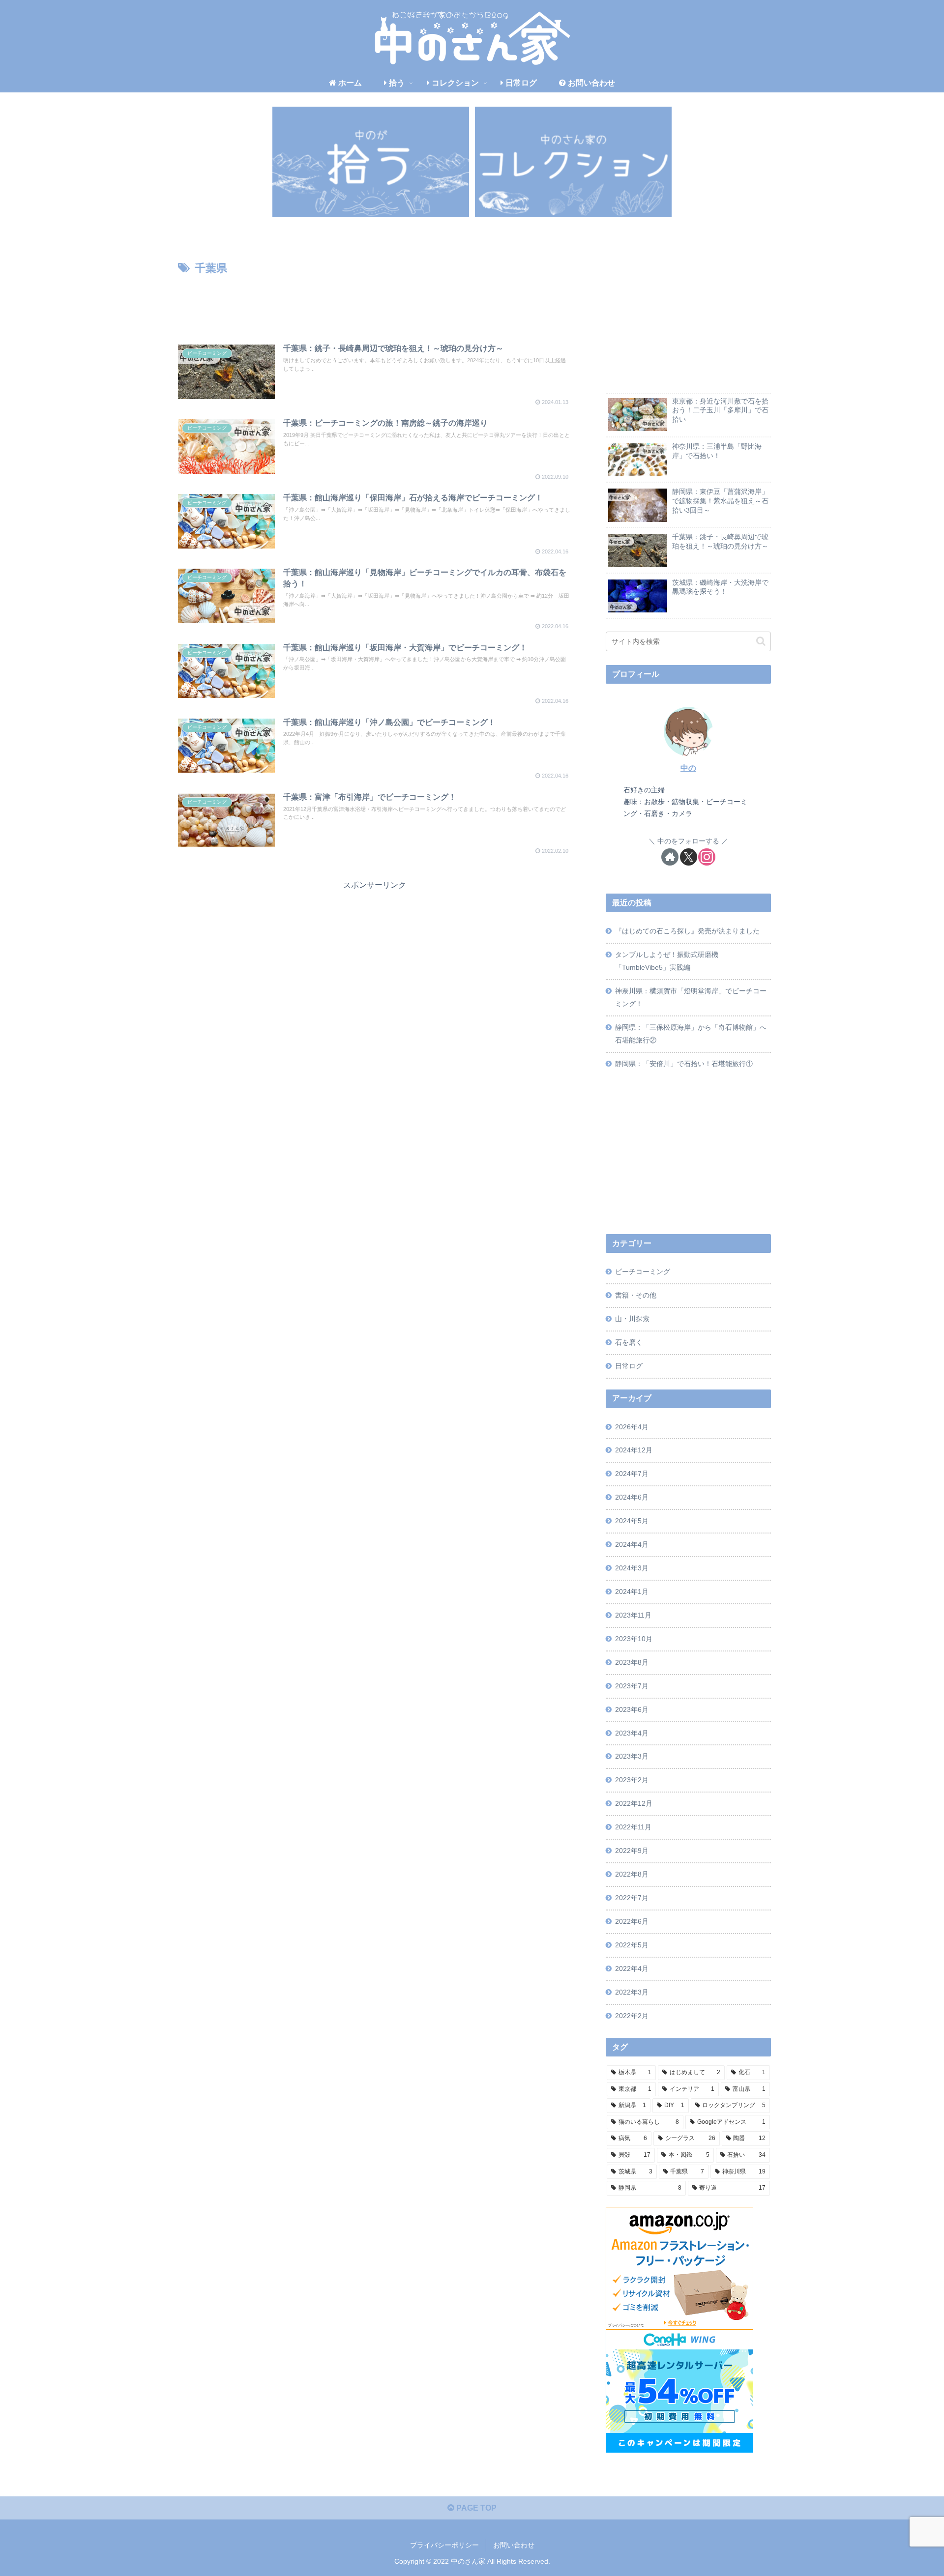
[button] (761, 641)
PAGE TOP (475, 2508)
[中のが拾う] (371, 162)
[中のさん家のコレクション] (573, 162)
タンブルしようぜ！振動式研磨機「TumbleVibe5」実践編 (667, 961)
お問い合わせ (514, 2545)
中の (688, 768)
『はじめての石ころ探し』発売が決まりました (687, 931)
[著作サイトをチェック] (670, 857)
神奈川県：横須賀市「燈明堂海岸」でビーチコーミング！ (691, 997)
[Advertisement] (375, 305)
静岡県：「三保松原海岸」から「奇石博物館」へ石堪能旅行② (691, 1034)
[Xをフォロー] (689, 857)
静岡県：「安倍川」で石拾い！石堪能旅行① (684, 1064)
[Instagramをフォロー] (707, 857)
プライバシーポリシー (444, 2545)
